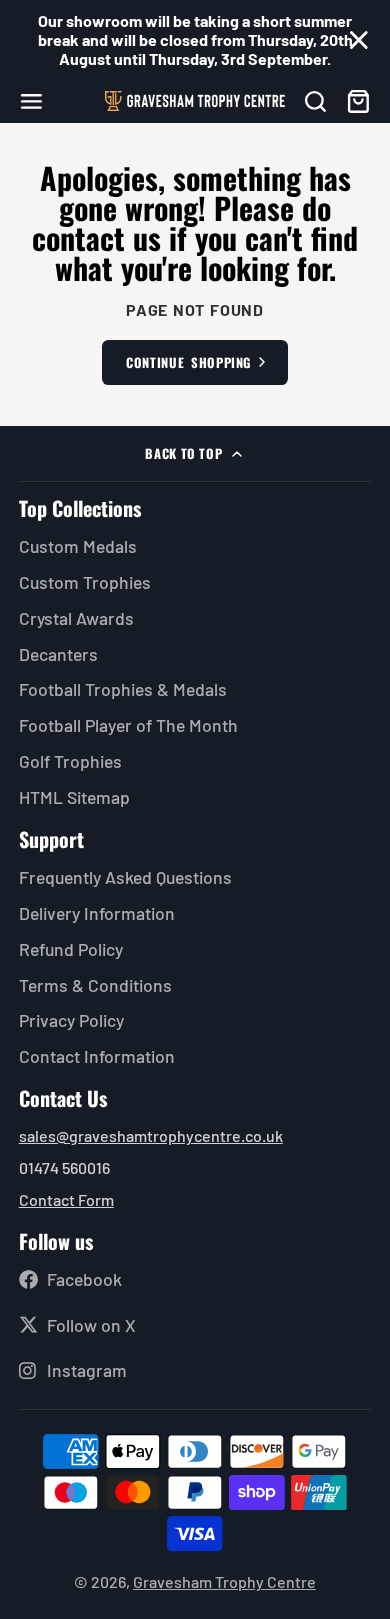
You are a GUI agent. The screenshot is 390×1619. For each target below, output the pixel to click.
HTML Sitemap (74, 797)
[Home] (195, 101)
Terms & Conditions (95, 985)
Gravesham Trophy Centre (224, 1581)
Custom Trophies (85, 582)
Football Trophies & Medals (123, 689)
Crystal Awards (76, 618)
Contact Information (97, 1056)
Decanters (58, 654)
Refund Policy (71, 949)
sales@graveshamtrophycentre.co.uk (151, 1135)
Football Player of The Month (128, 725)
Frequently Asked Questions (125, 877)
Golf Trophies (70, 761)
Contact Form (66, 1199)
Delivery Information (97, 913)
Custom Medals (78, 546)
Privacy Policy (71, 1020)
